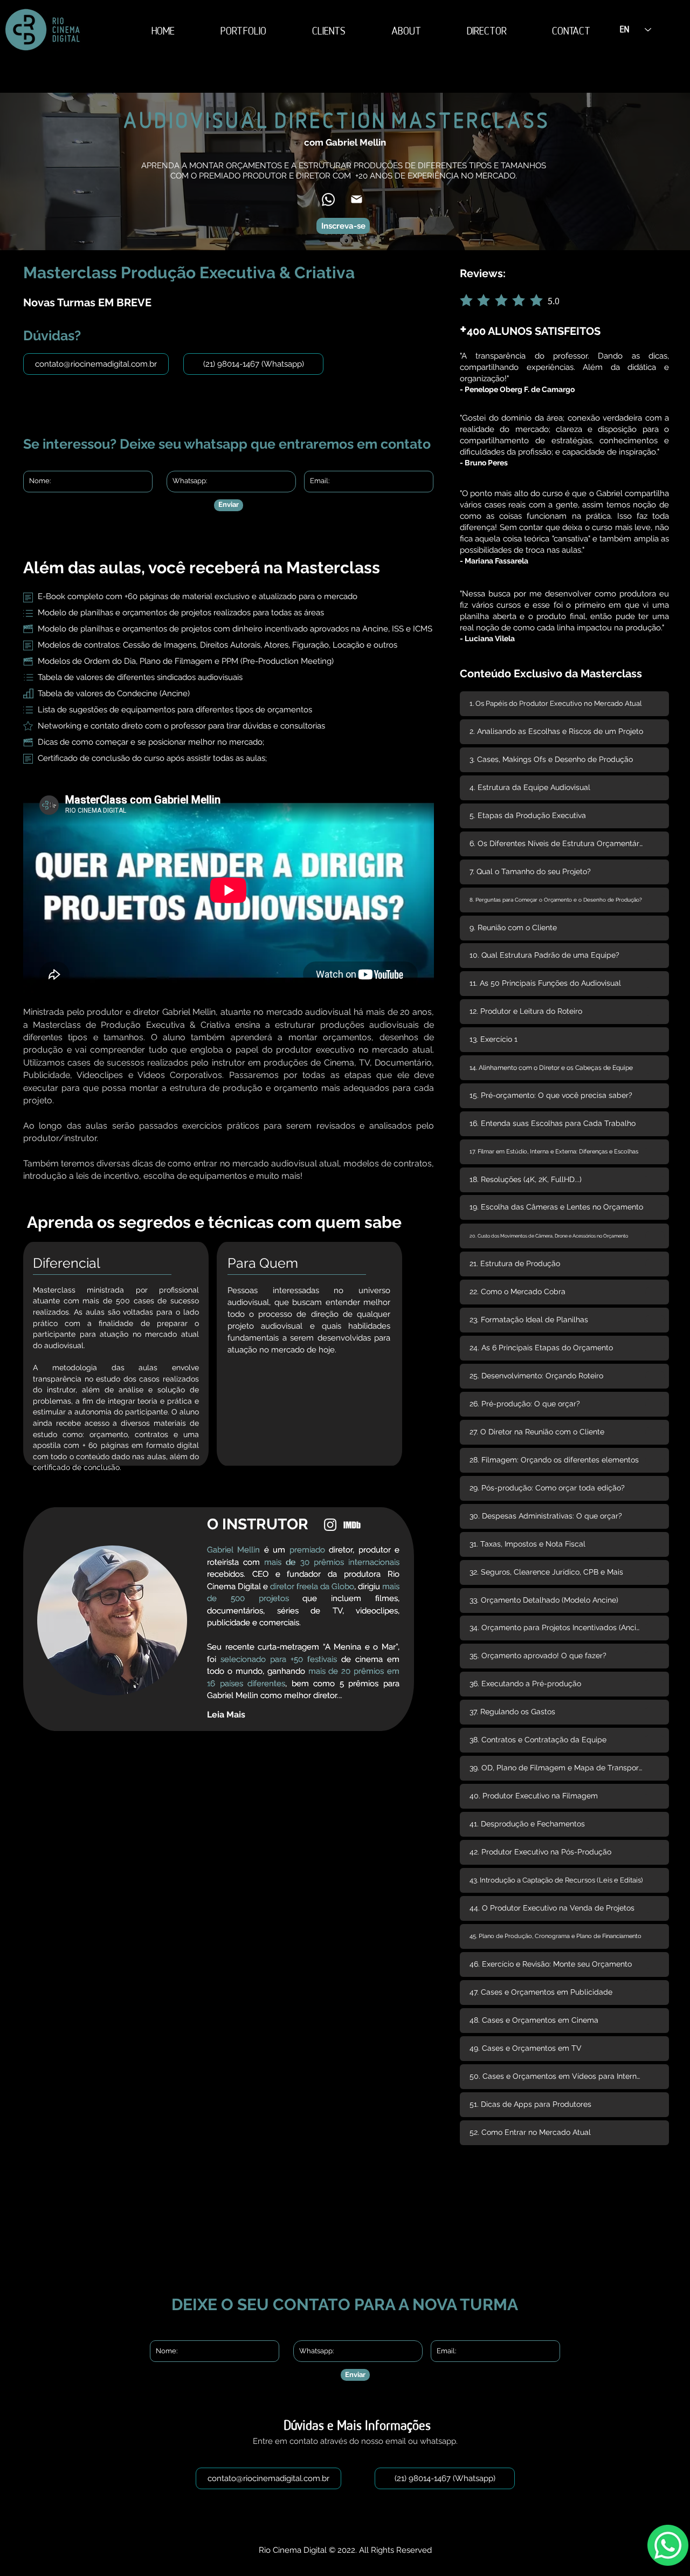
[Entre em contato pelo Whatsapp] (668, 2545)
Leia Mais (226, 1715)
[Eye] (330, 1525)
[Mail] (357, 199)
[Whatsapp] (328, 200)
